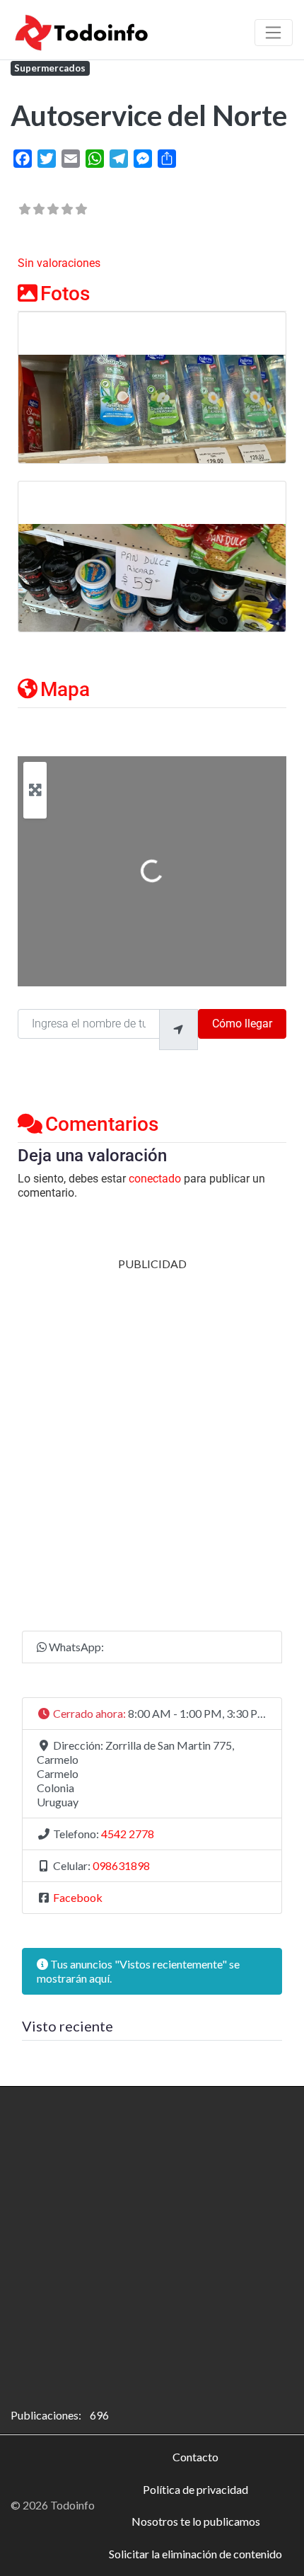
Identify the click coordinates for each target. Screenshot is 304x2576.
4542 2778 (128, 1834)
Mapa (65, 689)
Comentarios (102, 1124)
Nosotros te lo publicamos (196, 2521)
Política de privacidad (195, 2489)
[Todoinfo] (82, 30)
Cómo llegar (242, 1024)
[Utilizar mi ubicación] (178, 1030)
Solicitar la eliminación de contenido (195, 2554)
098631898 (121, 1865)
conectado (155, 1179)
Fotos (65, 293)
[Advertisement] (152, 1423)
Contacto (195, 2457)
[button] (152, 1714)
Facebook (78, 1897)
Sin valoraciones (59, 263)
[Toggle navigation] (274, 33)
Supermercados (50, 68)
